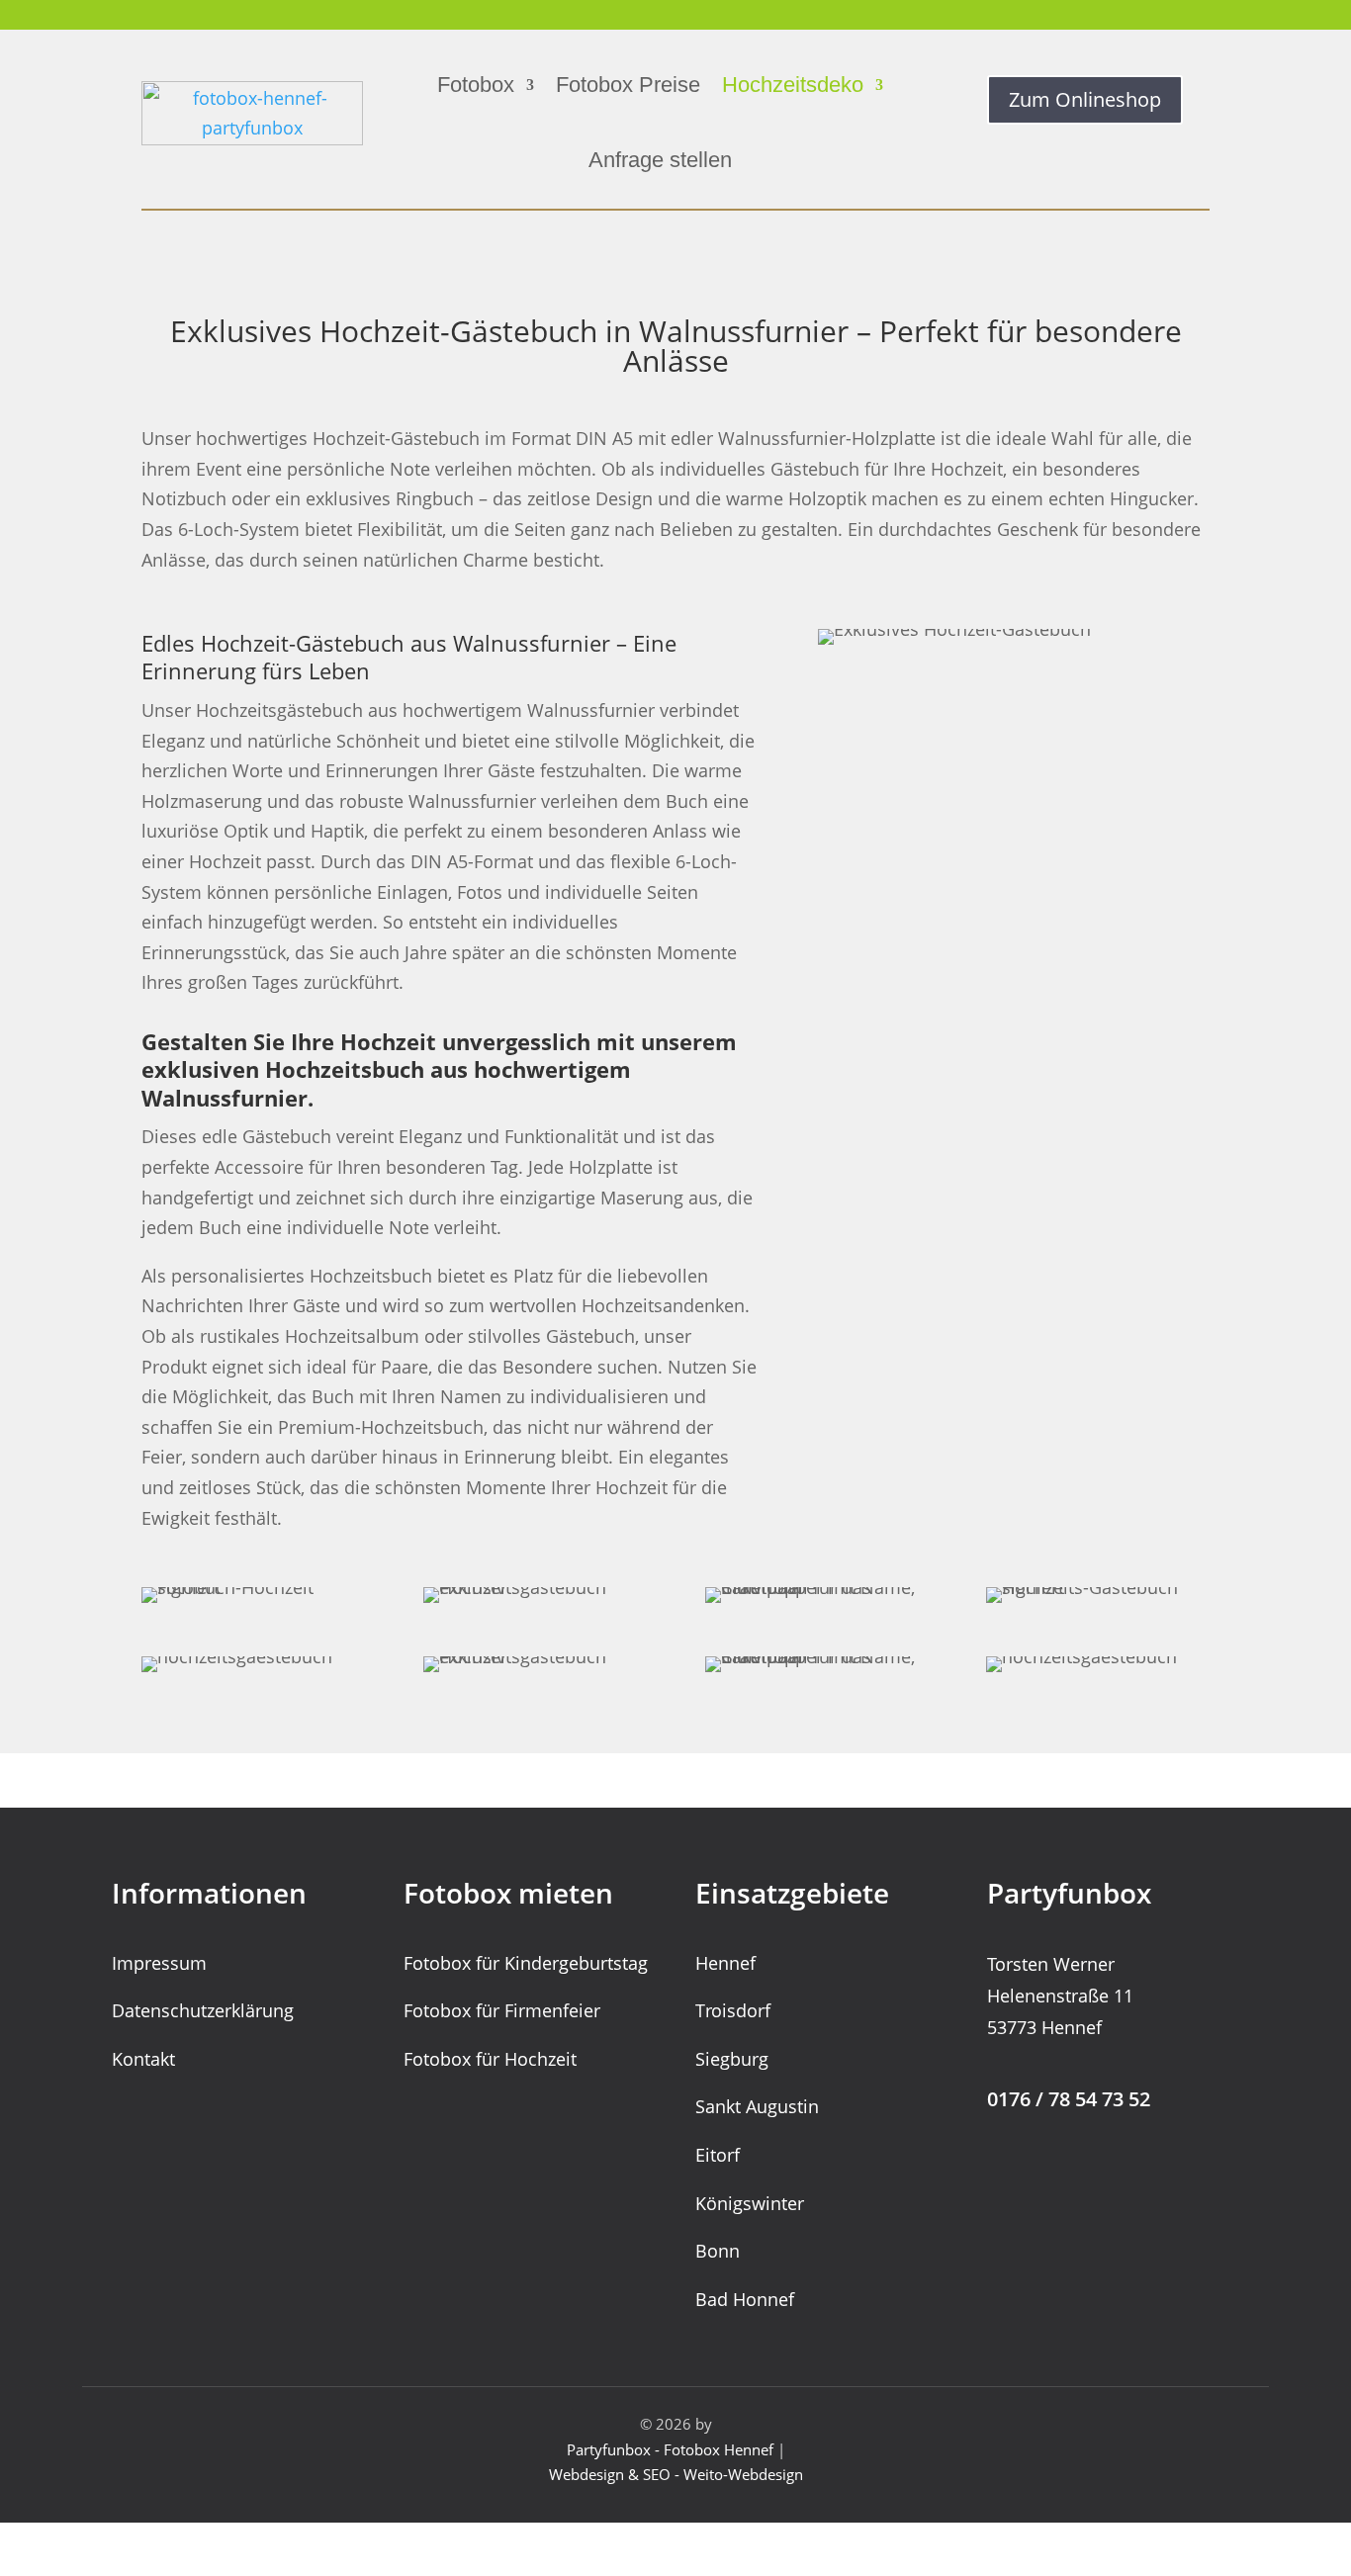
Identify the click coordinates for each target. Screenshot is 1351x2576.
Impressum (159, 1963)
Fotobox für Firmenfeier (502, 2010)
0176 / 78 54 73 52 (1069, 2099)
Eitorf (718, 2155)
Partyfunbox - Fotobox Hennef (670, 2449)
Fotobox (476, 85)
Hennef (725, 1963)
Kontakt (143, 2059)
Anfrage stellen (660, 160)
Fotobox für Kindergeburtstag (526, 1963)
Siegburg (732, 2059)
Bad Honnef (745, 2299)
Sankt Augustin (757, 2106)
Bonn (718, 2251)
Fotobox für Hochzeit (490, 2059)
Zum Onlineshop (1085, 99)
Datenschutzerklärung (203, 2010)
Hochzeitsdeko (793, 85)
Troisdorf (733, 2010)
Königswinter (750, 2203)
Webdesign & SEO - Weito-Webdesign (676, 2474)
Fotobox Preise (628, 85)
